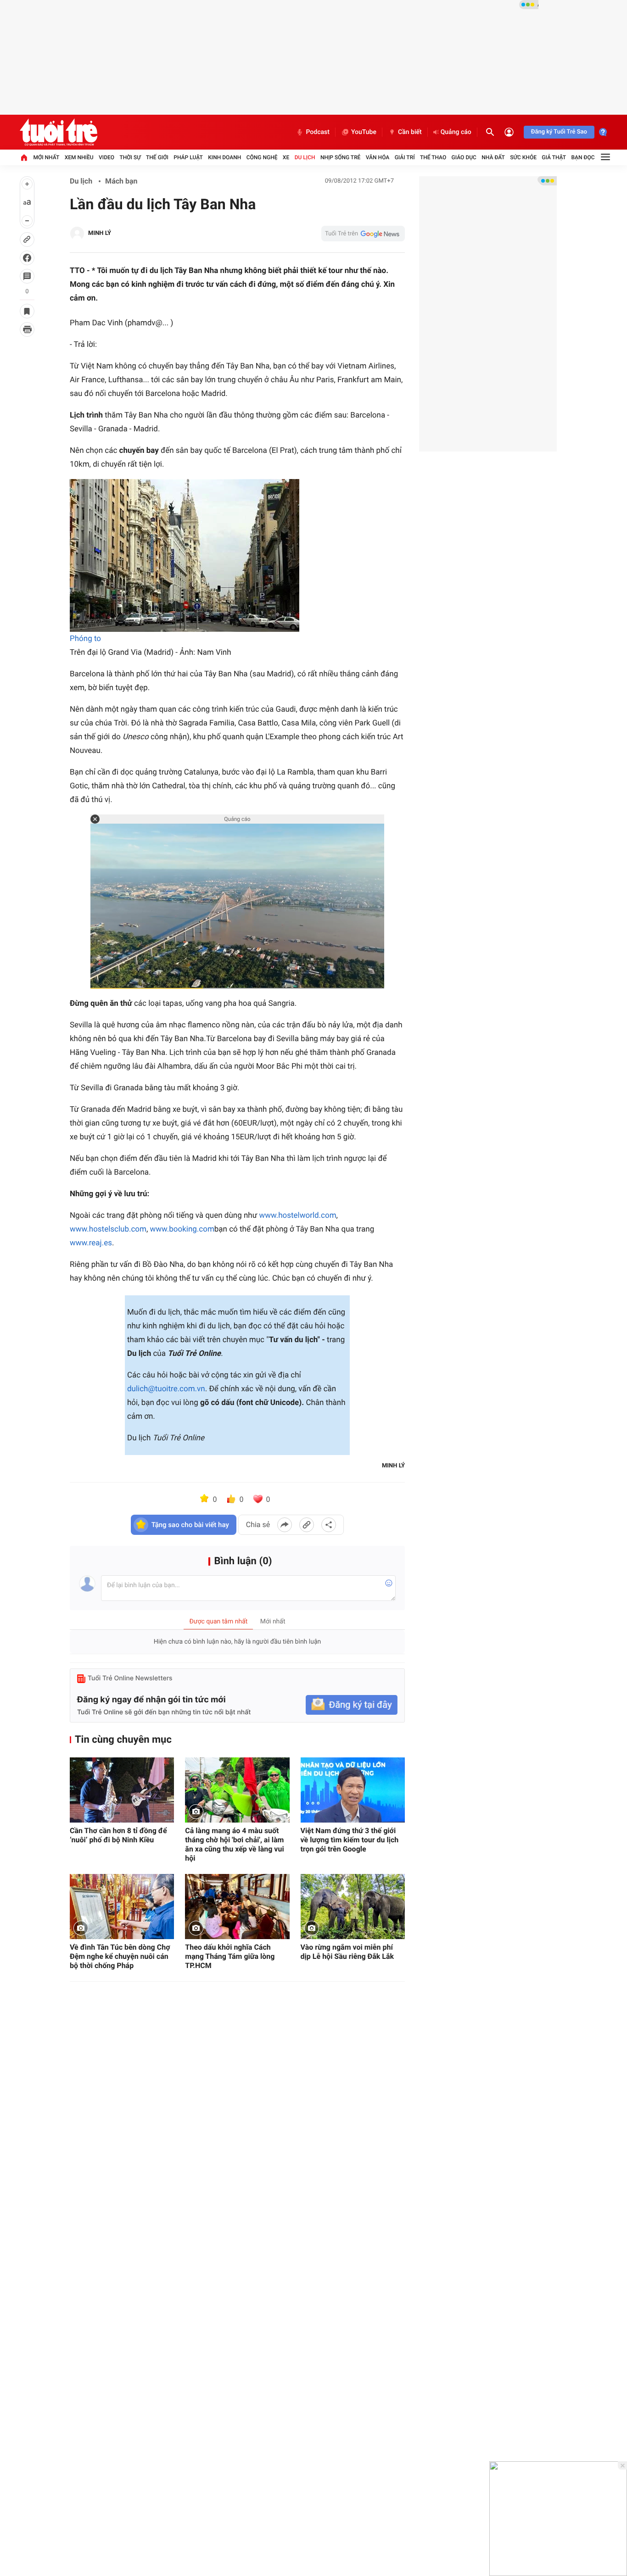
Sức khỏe (523, 157)
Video (106, 157)
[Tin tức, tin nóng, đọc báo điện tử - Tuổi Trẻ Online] (59, 132)
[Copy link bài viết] (307, 1525)
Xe (286, 157)
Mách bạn (121, 181)
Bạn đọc (583, 157)
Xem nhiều (79, 157)
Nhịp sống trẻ (341, 157)
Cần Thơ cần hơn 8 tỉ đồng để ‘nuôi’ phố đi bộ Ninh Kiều (118, 1835)
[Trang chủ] (24, 157)
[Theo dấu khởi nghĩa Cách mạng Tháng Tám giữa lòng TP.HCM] (237, 1907)
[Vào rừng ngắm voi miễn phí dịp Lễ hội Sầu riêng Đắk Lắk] (353, 1907)
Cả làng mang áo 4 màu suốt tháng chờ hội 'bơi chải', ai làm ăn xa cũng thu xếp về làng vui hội (234, 1844)
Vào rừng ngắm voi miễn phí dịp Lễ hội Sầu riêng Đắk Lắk (347, 1952)
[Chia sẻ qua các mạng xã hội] (329, 1525)
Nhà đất (493, 157)
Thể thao (433, 157)
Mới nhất (46, 157)
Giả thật (554, 157)
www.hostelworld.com (297, 1216)
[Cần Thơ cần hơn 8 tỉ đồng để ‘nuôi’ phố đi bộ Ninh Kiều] (122, 1790)
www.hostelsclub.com (108, 1229)
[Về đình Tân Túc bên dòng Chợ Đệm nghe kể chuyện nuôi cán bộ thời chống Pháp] (122, 1907)
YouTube (364, 132)
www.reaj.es (91, 1243)
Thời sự (130, 157)
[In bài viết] (27, 329)
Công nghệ (262, 157)
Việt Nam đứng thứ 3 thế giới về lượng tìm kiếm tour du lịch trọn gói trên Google (350, 1840)
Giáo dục (464, 157)
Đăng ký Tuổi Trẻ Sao (559, 132)
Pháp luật (188, 157)
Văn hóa (378, 157)
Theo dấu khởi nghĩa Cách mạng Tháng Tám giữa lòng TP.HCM (230, 1956)
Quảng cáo (456, 132)
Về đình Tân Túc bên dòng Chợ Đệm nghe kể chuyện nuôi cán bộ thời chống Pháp (120, 1956)
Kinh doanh (224, 157)
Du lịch (305, 157)
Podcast (318, 132)
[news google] (363, 234)
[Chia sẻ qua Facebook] (285, 1525)
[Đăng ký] (352, 1705)
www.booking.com (182, 1229)
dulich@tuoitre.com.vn (166, 1389)
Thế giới (157, 157)
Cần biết (410, 132)
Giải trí (405, 157)
